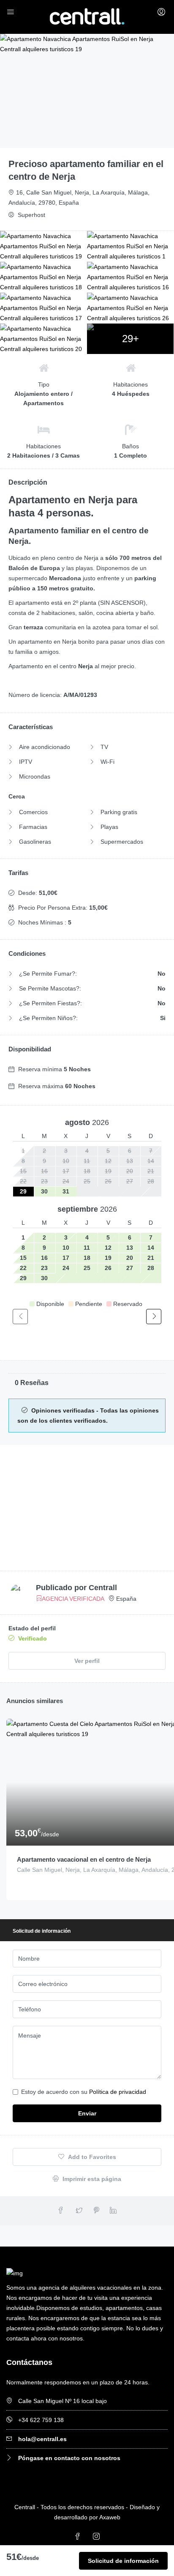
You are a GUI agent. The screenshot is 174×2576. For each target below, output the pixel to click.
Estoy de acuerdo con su (84, 2092)
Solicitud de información (123, 2561)
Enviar (87, 2113)
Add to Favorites (91, 2157)
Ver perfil (87, 1661)
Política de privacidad (118, 2092)
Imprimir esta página (91, 2179)
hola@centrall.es (42, 2439)
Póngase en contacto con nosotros (69, 2458)
